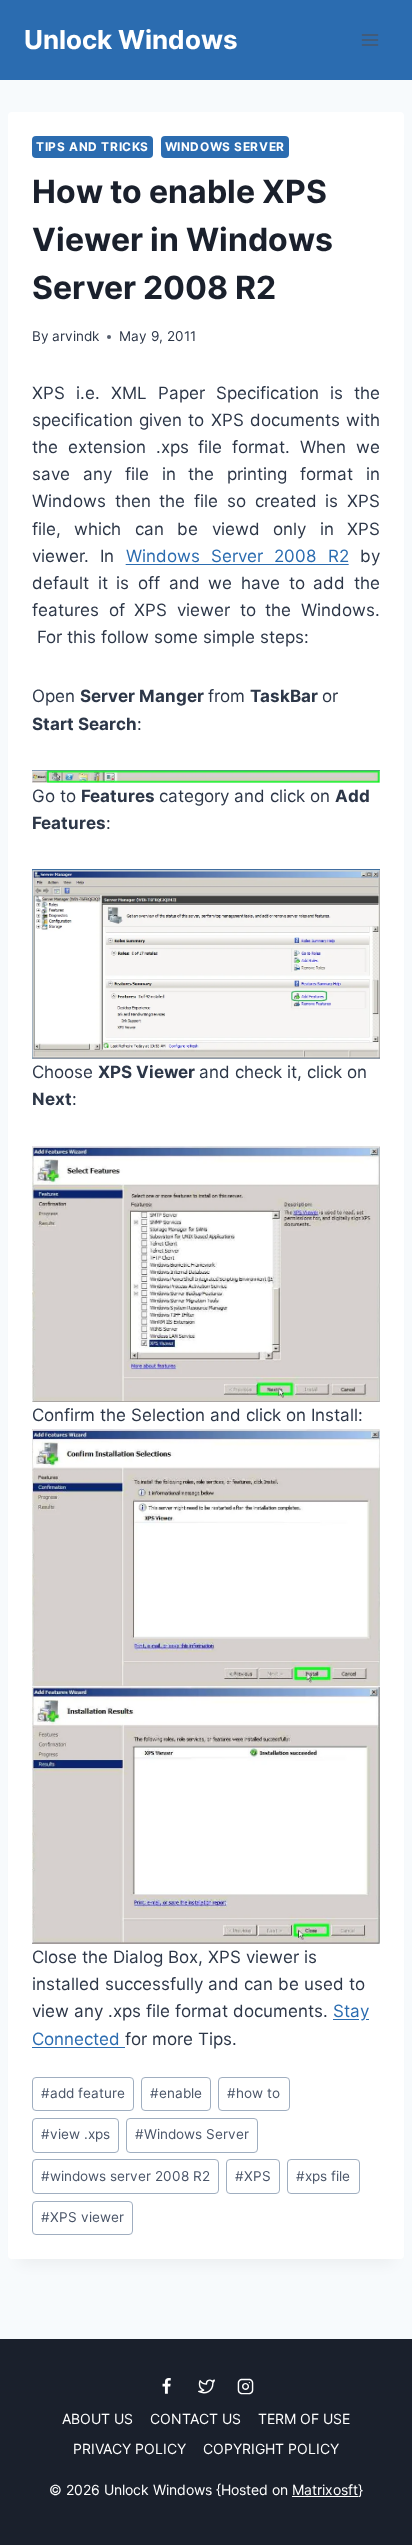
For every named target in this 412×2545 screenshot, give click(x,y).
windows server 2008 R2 (125, 2176)
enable (176, 2093)
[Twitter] (206, 2386)
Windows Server (225, 146)
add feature (83, 2093)
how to (253, 2093)
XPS (253, 2176)
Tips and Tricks (92, 146)
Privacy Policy (129, 2448)
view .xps (75, 2134)
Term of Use (304, 2418)
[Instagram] (245, 2386)
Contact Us (195, 2418)
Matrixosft (325, 2489)
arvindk (75, 336)
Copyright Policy (271, 2448)
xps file (323, 2176)
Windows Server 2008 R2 (237, 556)
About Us (97, 2418)
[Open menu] (369, 39)
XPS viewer (82, 2217)
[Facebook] (167, 2386)
